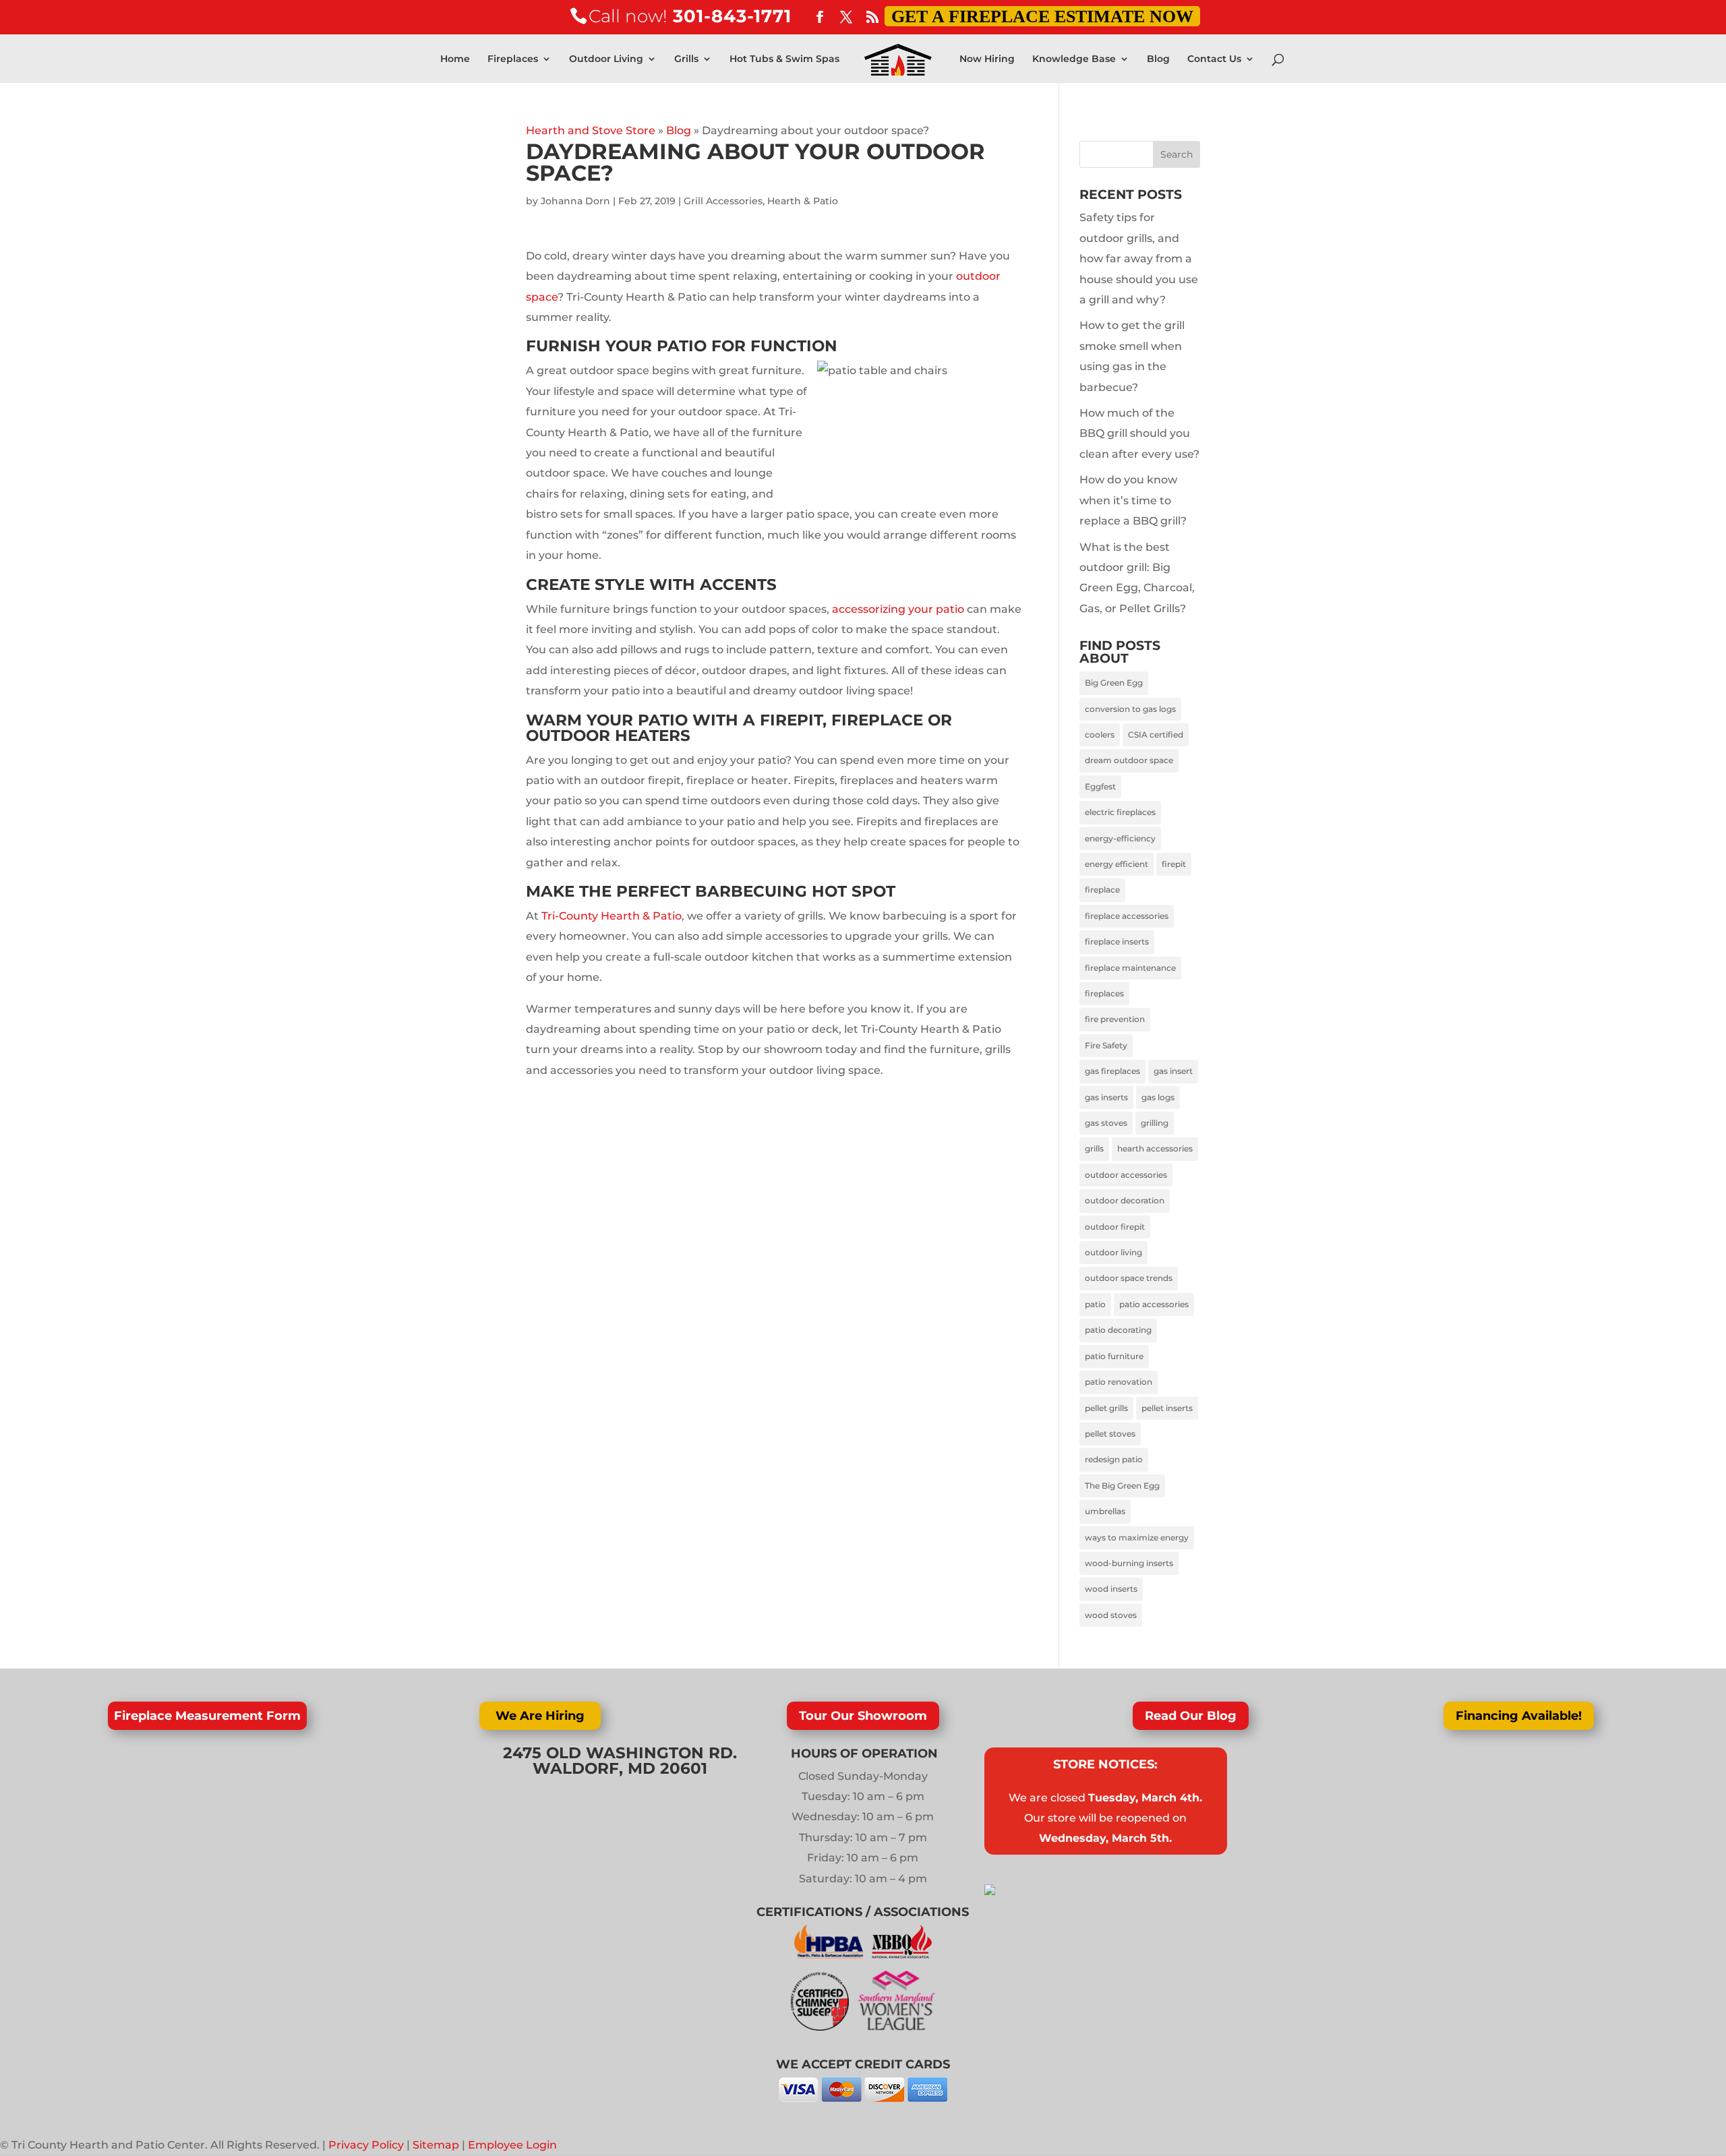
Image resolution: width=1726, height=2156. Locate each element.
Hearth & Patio (803, 201)
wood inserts (1111, 1589)
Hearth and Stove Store (591, 130)
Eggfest (1100, 786)
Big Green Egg (1114, 683)
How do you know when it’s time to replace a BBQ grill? (1133, 500)
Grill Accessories (723, 201)
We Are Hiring (540, 1716)
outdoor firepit (1115, 1227)
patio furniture (1114, 1356)
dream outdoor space (1129, 760)
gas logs (1158, 1097)
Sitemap (436, 2145)
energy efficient (1117, 864)
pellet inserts (1167, 1408)
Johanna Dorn (575, 201)
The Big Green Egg (1122, 1486)
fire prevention (1115, 1019)
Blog (1158, 59)
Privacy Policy (366, 2145)
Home (455, 59)
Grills (686, 59)
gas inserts (1106, 1097)
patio (1095, 1304)
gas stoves (1106, 1123)
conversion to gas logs (1130, 709)
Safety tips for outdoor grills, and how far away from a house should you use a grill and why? (1139, 259)
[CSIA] (824, 2027)
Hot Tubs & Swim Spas (784, 59)
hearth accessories (1155, 1148)
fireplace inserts (1117, 941)
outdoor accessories (1126, 1175)
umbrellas (1105, 1511)
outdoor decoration (1125, 1200)
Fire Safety (1106, 1045)
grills (1094, 1148)
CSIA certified (1156, 735)
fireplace (1102, 890)
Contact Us (1214, 59)
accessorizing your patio (898, 609)
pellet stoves (1110, 1434)
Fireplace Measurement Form (207, 1716)
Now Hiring (987, 59)
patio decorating (1118, 1330)
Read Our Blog (1191, 1716)
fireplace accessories (1127, 916)
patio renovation (1119, 1382)
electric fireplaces (1120, 812)
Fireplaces (513, 59)
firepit (1174, 864)
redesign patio (1114, 1459)
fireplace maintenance (1130, 968)
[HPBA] (830, 1955)
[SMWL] (896, 2027)
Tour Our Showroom (863, 1716)
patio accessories (1154, 1304)
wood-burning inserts (1129, 1563)
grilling (1155, 1123)
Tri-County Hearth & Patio (612, 916)
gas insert (1173, 1071)
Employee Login (512, 2145)
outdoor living (1113, 1252)
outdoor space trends (1129, 1278)
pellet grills (1106, 1408)
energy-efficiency (1120, 838)
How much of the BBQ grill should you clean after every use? (1139, 433)
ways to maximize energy (1137, 1537)
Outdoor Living (606, 59)
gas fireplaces (1112, 1071)
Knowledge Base (1074, 59)
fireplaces (1104, 993)
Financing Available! (1519, 1716)
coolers (1100, 735)
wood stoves (1111, 1615)
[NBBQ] (902, 1955)
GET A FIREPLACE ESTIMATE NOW (1042, 17)
